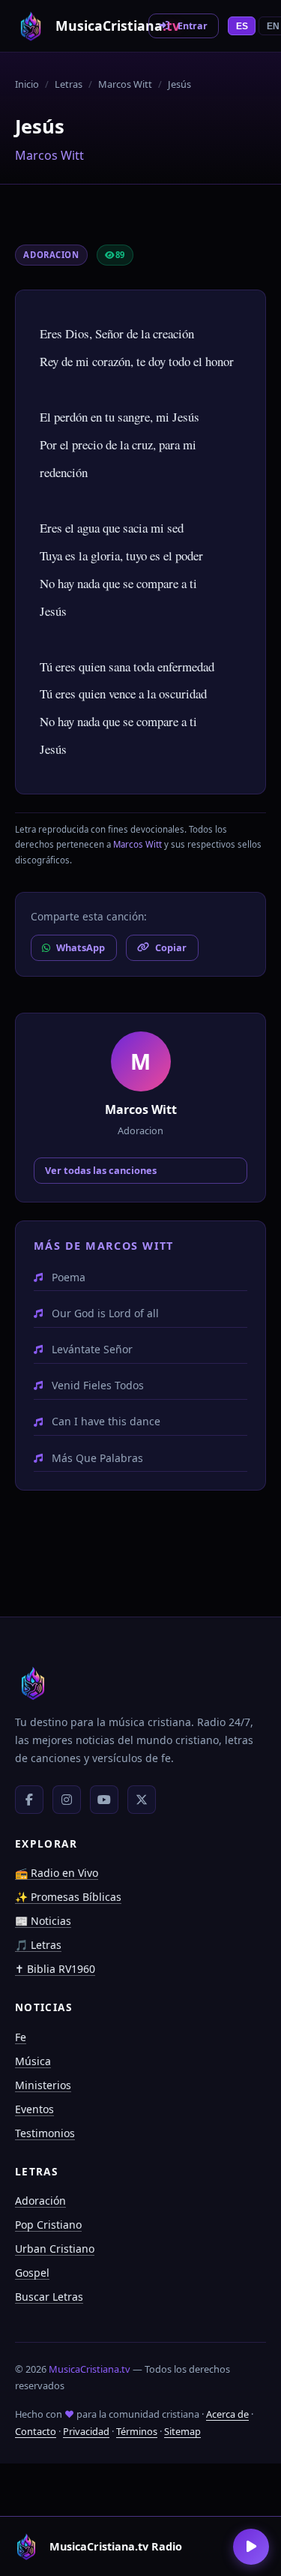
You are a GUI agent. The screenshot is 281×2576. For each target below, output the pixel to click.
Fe (21, 2037)
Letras (69, 84)
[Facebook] (29, 1800)
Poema (69, 1277)
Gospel (32, 2273)
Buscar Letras (49, 2297)
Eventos (34, 2109)
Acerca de (227, 2414)
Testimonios (45, 2133)
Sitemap (182, 2431)
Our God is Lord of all (105, 1313)
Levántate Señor (92, 1349)
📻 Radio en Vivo (57, 1873)
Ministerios (43, 2085)
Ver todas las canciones (101, 1170)
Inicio (27, 84)
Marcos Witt (125, 84)
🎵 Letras (38, 1945)
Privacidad (86, 2431)
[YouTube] (104, 1800)
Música (33, 2061)
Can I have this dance (106, 1421)
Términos (137, 2431)
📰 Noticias (43, 1921)
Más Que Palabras (97, 1458)
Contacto (36, 2431)
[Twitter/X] (142, 1800)
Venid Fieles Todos (98, 1385)
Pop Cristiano (48, 2225)
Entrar (193, 26)
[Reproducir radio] (251, 2547)
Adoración (40, 2201)
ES (242, 26)
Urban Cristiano (55, 2249)
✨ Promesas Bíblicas (68, 1897)
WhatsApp (81, 947)
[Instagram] (67, 1800)
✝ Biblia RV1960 (55, 1969)
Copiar (171, 947)
